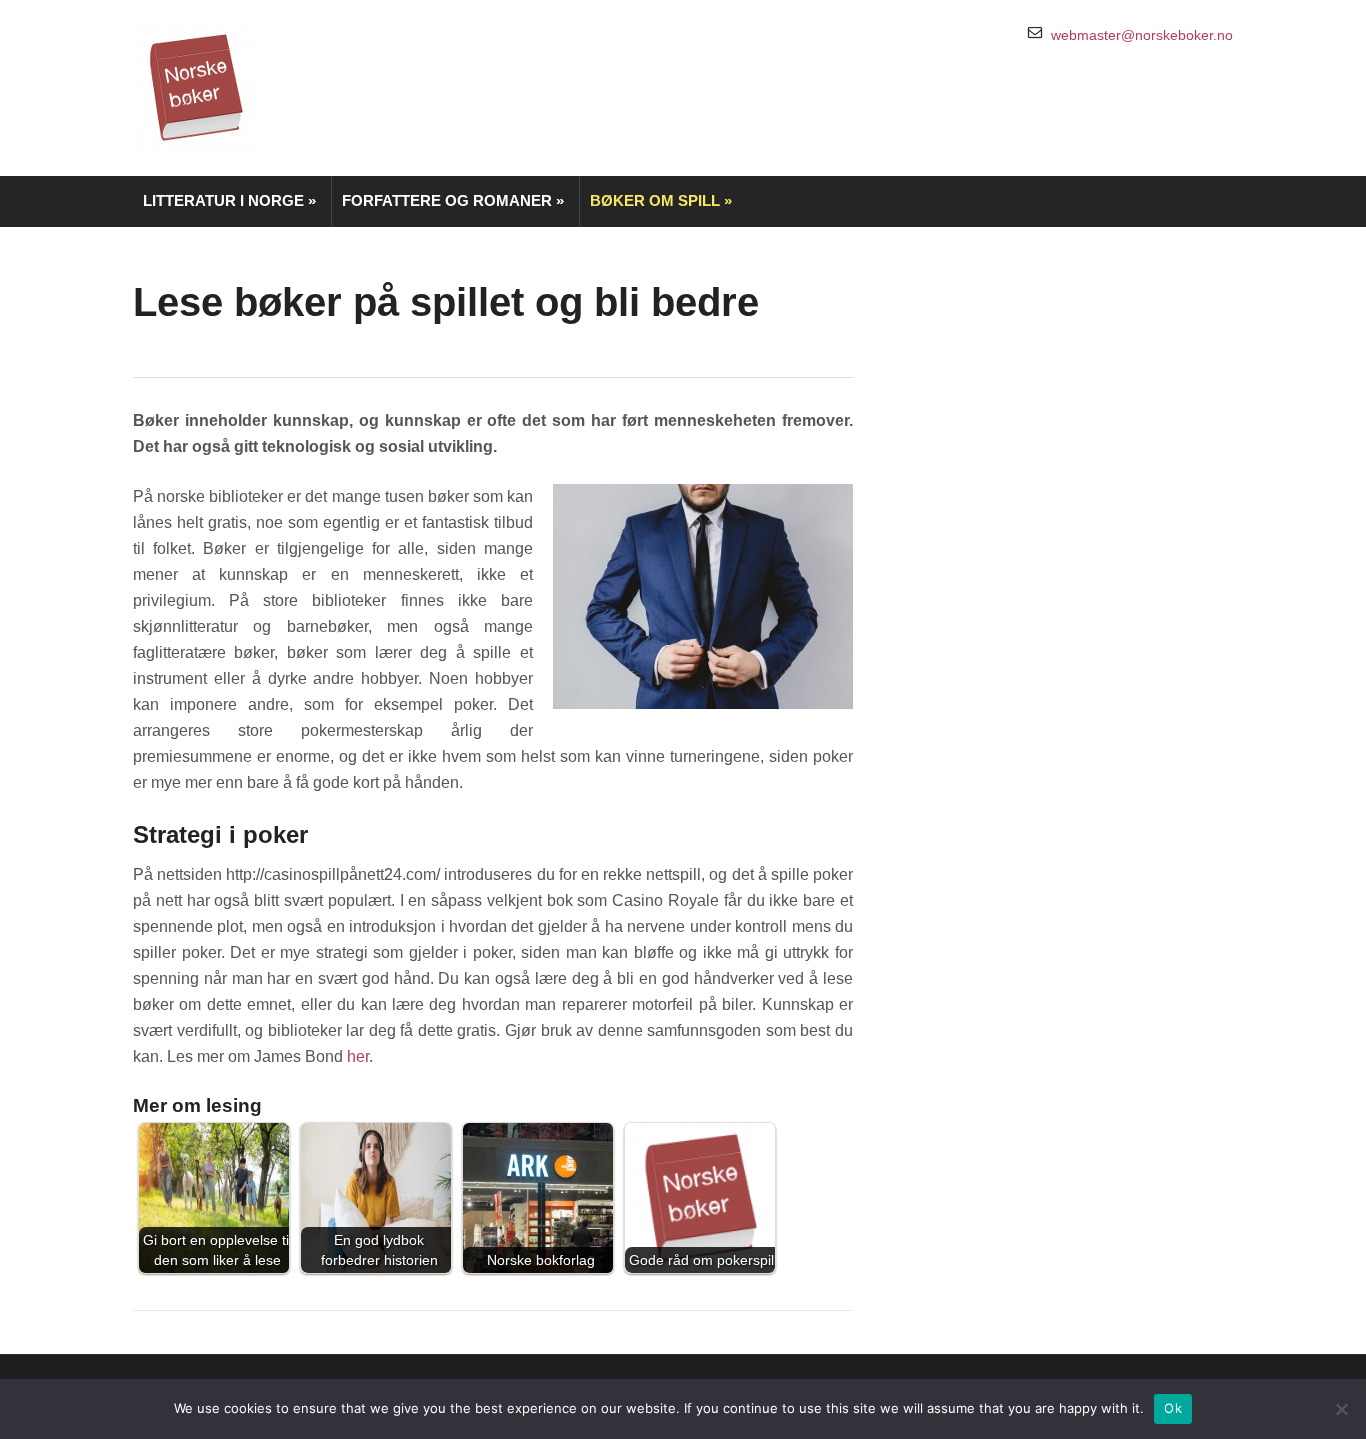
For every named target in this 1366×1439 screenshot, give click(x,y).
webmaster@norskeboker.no (1142, 35)
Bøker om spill (661, 200)
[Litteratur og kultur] (195, 86)
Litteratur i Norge (229, 200)
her (358, 1056)
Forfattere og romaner (453, 200)
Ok (1173, 1408)
